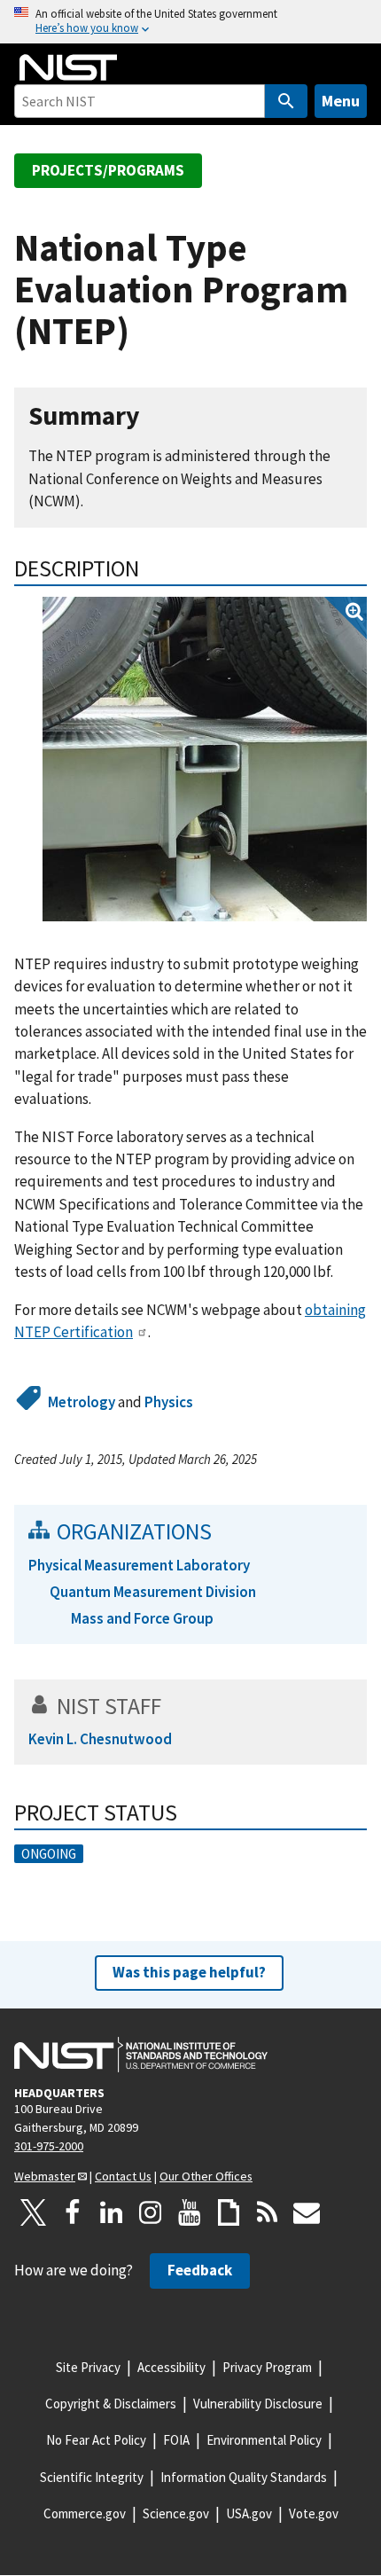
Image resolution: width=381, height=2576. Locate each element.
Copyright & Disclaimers (111, 2404)
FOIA (176, 2440)
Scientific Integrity (92, 2477)
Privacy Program (267, 2367)
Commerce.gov (85, 2513)
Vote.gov (314, 2513)
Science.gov (176, 2513)
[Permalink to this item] (154, 416)
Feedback (200, 2270)
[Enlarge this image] (205, 759)
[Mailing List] (307, 2212)
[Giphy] (229, 2212)
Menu (341, 101)
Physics (169, 1402)
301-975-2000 (49, 2146)
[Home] (68, 67)
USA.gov (249, 2513)
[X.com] (34, 2212)
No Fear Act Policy (96, 2440)
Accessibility (171, 2367)
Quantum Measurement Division (153, 1592)
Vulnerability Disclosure (258, 2404)
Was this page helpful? (189, 1972)
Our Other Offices (206, 2176)
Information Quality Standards (244, 2477)
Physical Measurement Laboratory (139, 1565)
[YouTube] (190, 2212)
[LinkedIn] (112, 2212)
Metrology (82, 1402)
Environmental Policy (264, 2440)
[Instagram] (151, 2212)
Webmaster (45, 2176)
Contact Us (123, 2176)
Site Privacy (88, 2367)
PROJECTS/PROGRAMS (108, 170)
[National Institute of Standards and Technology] (141, 2055)
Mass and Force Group (142, 1618)
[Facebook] (73, 2212)
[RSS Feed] (268, 2212)
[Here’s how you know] (190, 22)
